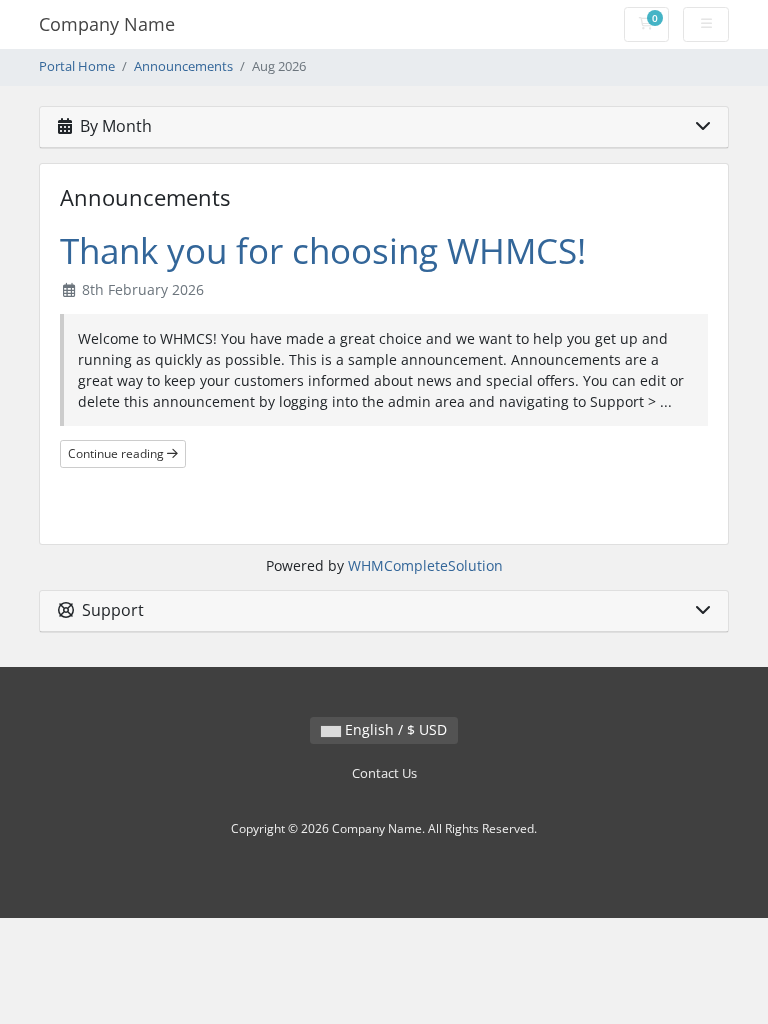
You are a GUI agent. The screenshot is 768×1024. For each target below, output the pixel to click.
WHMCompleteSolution (425, 565)
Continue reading (117, 453)
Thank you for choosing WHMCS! (323, 250)
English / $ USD (394, 729)
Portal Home (77, 66)
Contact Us (384, 773)
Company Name (107, 24)
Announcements (183, 66)
